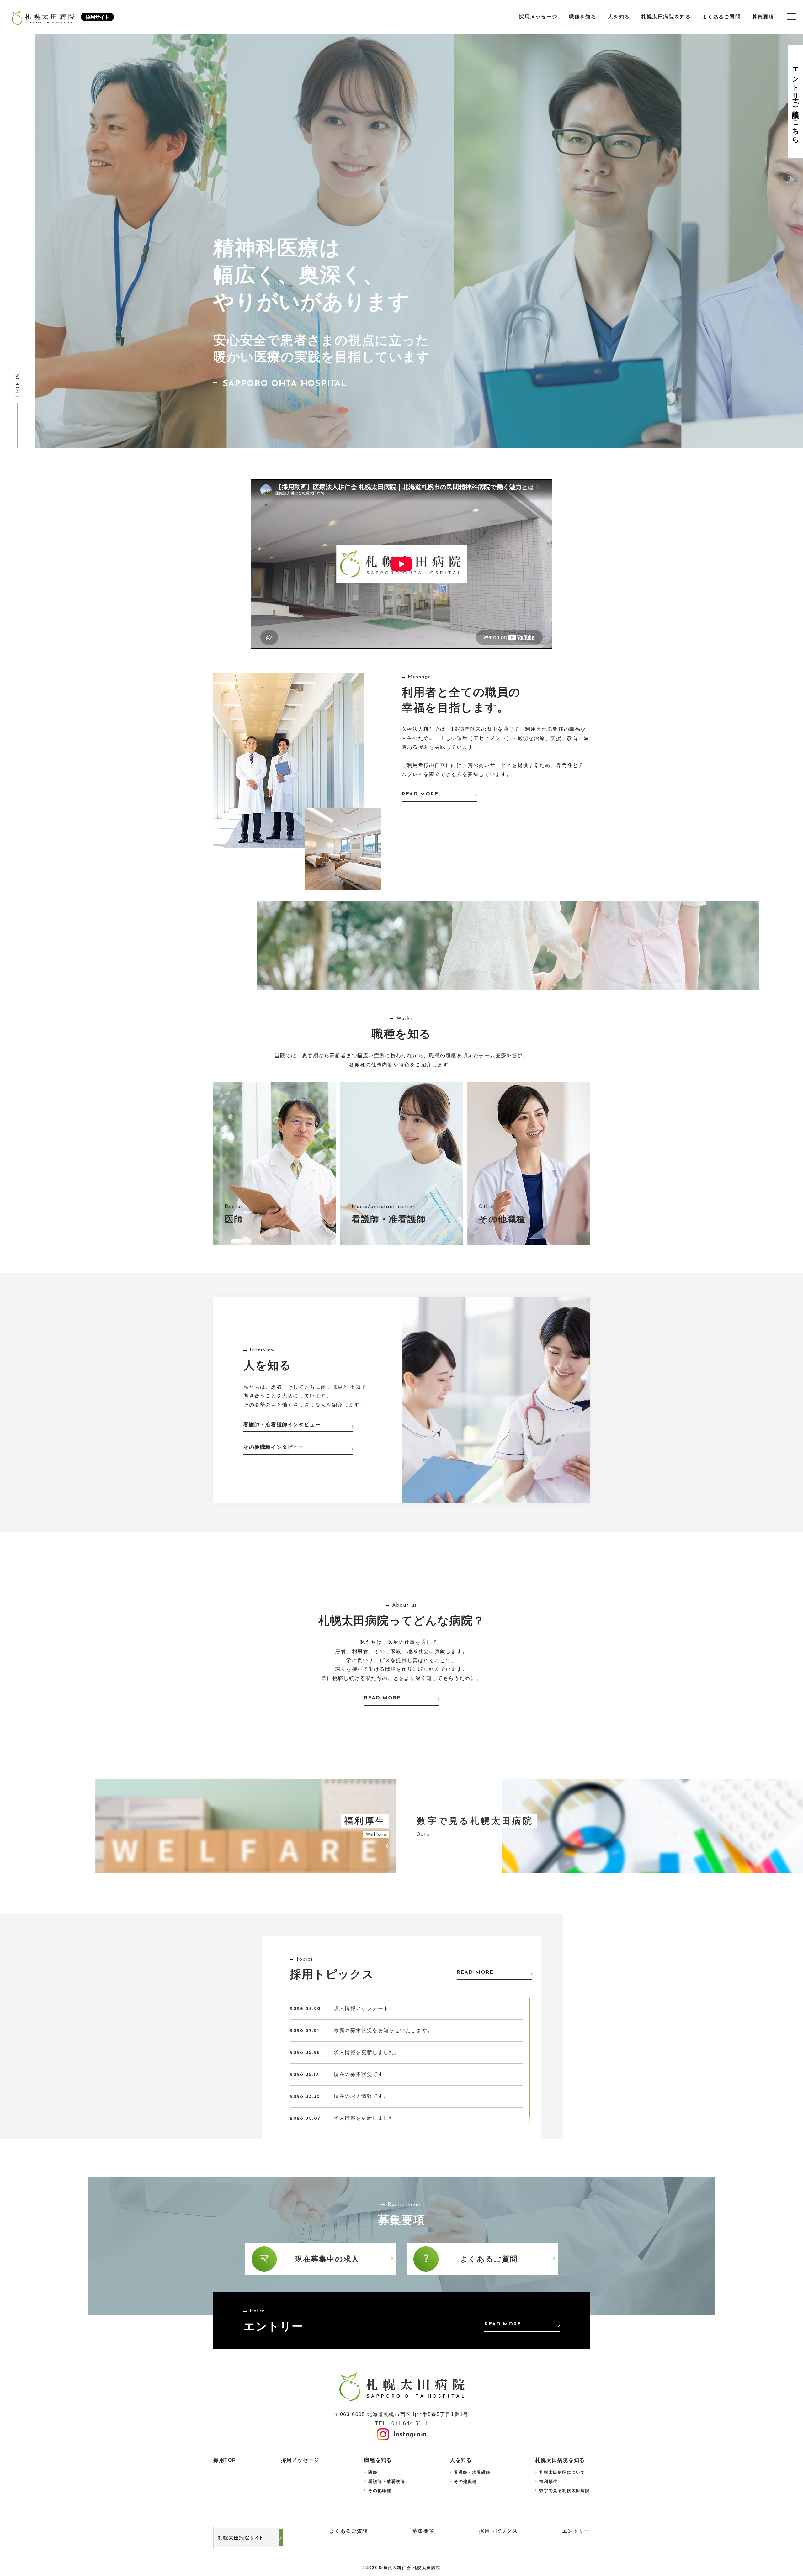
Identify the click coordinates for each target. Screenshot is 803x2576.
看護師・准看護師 (387, 2481)
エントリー (576, 2531)
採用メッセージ (538, 17)
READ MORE (420, 794)
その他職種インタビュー (274, 1447)
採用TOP (225, 2460)
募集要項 (763, 17)
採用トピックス (498, 2531)
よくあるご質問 (721, 17)
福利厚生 (548, 2481)
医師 (373, 2472)
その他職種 (380, 2491)
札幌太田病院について (562, 2472)
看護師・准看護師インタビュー (282, 1425)
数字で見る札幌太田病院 (564, 2491)
